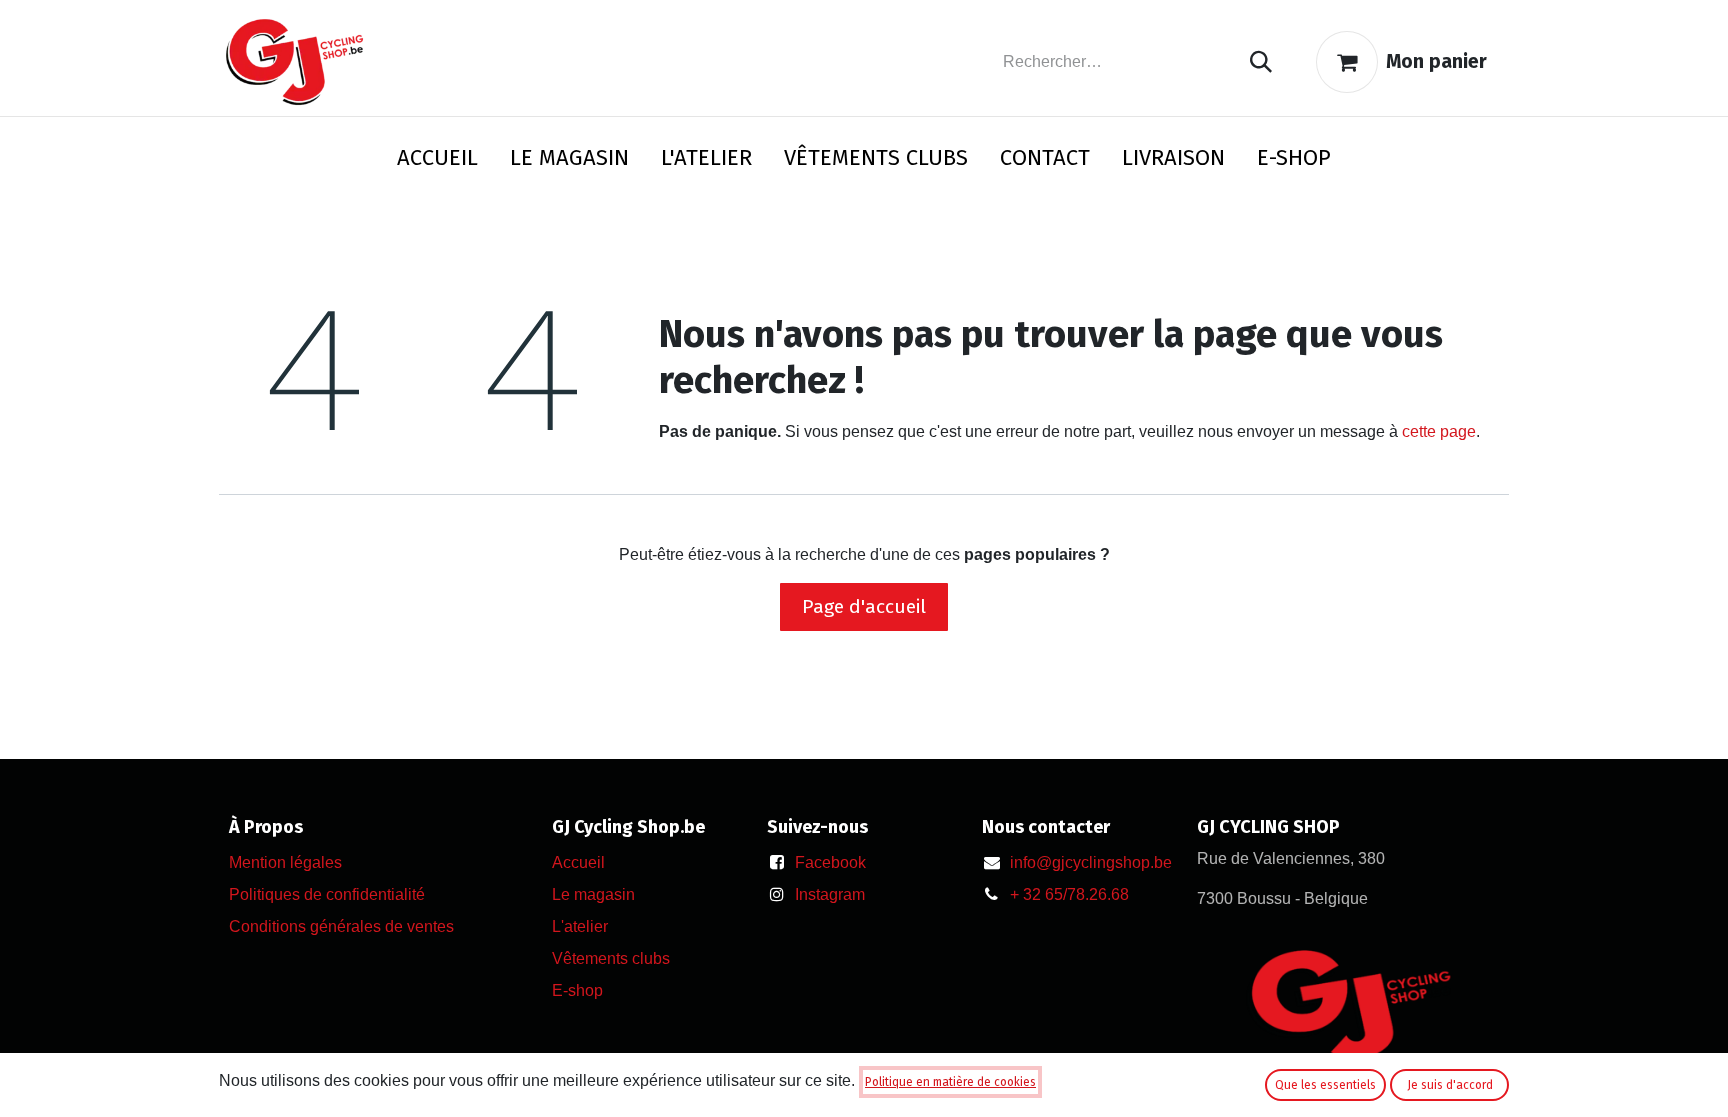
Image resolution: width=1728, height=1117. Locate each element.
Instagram (830, 894)
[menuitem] (437, 161)
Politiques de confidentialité (327, 894)
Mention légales (285, 862)
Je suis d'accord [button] (1450, 1085)
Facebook (830, 862)
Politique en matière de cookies (950, 1082)
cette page (1439, 431)
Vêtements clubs (611, 958)
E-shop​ (577, 990)
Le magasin (593, 894)
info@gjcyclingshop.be (1091, 862)
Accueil (578, 862)
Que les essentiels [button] (1325, 1085)
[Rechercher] (1261, 62)
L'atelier (580, 926)
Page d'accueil (864, 606)
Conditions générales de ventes (341, 926)
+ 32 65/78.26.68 (1069, 894)
